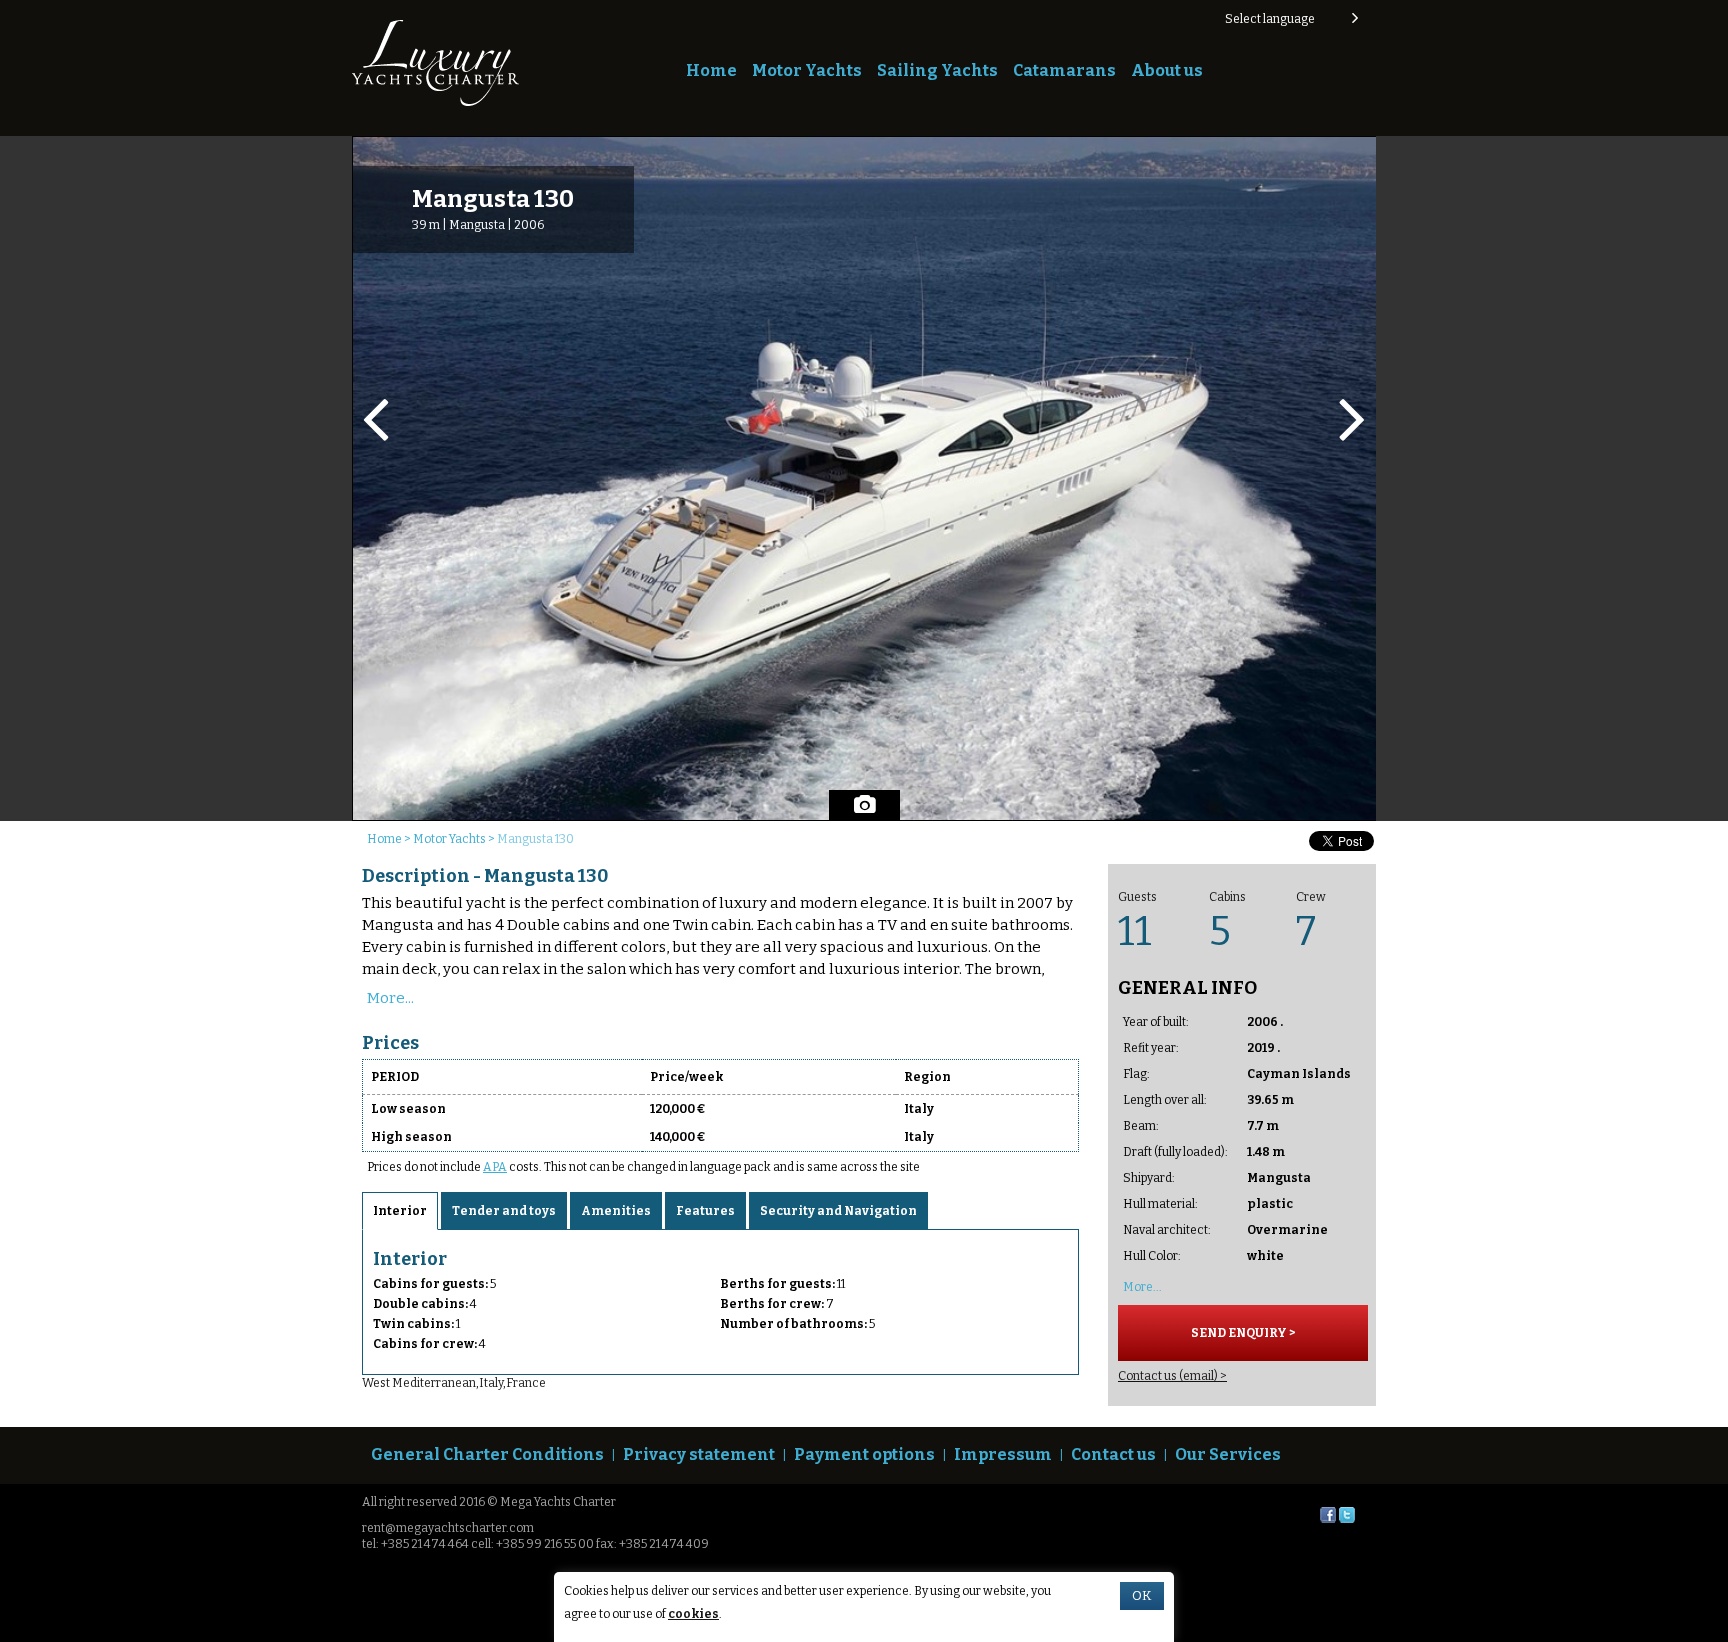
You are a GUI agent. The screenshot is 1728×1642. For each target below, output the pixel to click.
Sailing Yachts (937, 70)
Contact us (1113, 1454)
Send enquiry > (1251, 238)
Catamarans (1064, 70)
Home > (390, 839)
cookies (693, 1614)
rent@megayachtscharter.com (448, 1528)
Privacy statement (699, 1454)
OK (1142, 1596)
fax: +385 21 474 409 (652, 1544)
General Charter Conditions (487, 1454)
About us (1167, 70)
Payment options (864, 1454)
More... (390, 998)
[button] (1290, 19)
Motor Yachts (807, 70)
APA (495, 1167)
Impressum (1003, 1454)
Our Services (1228, 1454)
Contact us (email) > (1172, 1376)
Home (711, 70)
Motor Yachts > (455, 839)
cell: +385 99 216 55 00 (532, 1544)
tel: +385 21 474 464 (415, 1544)
